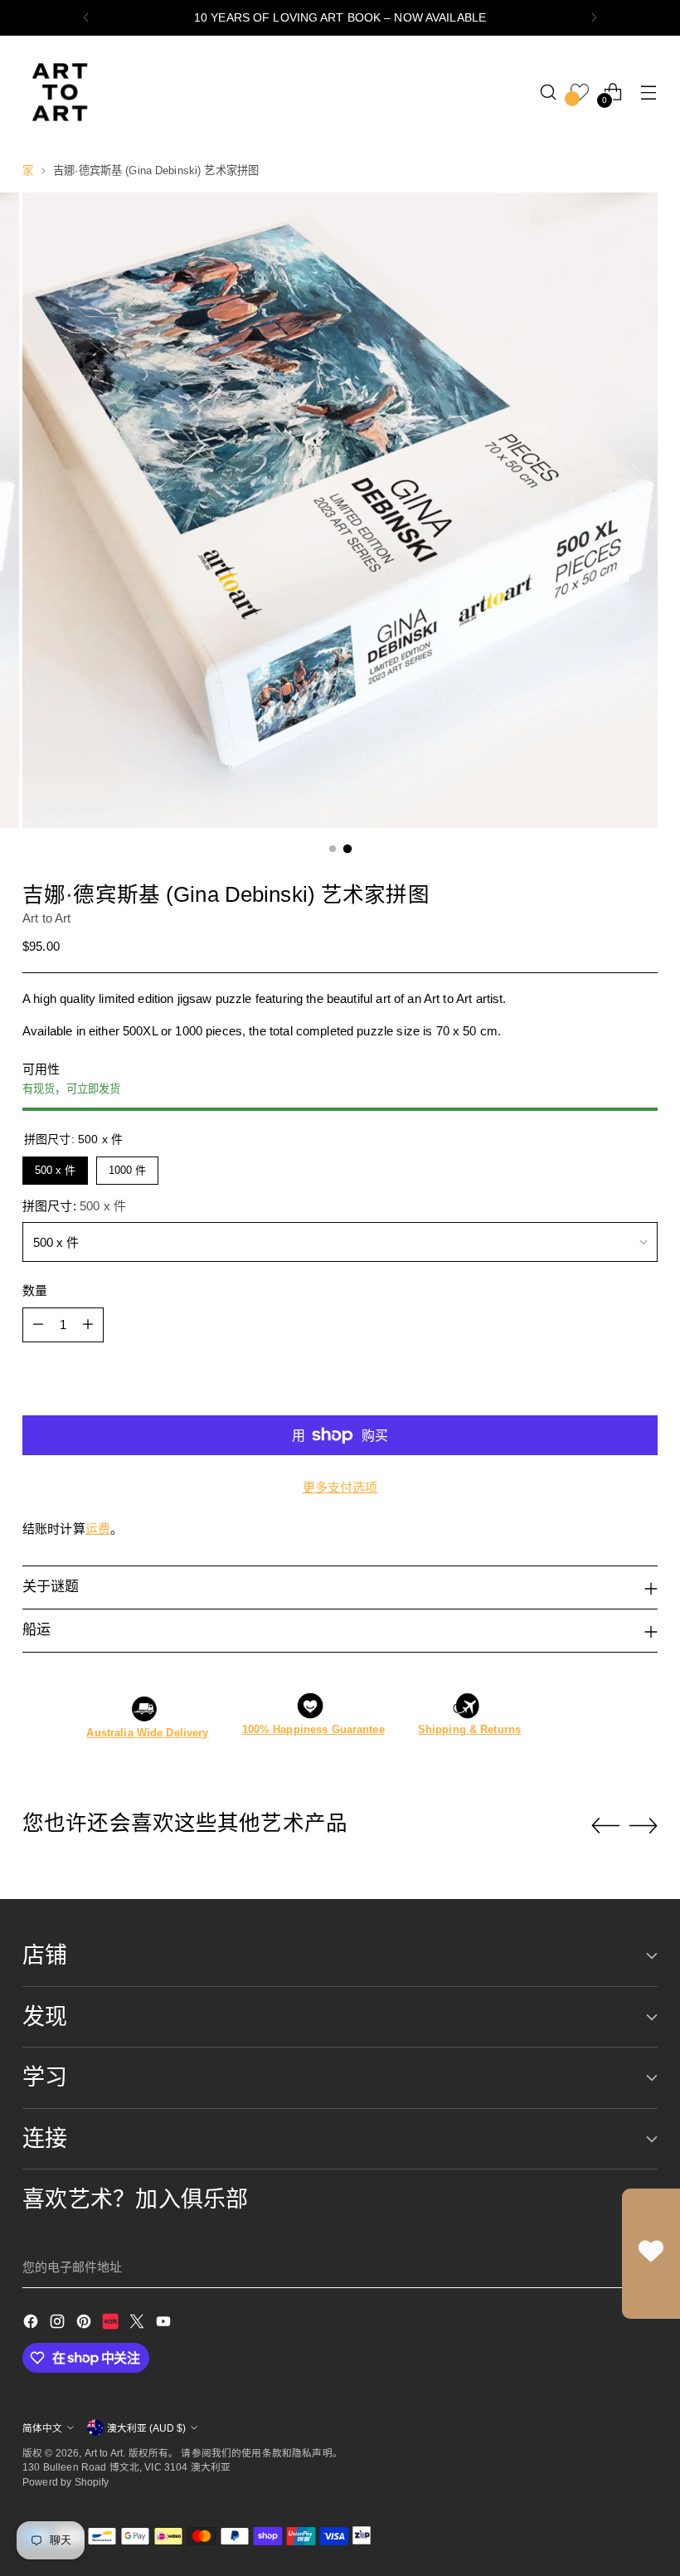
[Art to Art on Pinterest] (85, 2324)
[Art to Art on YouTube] (165, 2324)
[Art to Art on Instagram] (59, 2324)
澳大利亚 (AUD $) (146, 2428)
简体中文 (42, 2428)
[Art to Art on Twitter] (138, 2324)
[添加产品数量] (88, 1325)
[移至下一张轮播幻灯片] (644, 1825)
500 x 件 (55, 1166)
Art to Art (47, 918)
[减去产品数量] (38, 1325)
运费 (98, 1529)
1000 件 (128, 1166)
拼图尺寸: (74, 1206)
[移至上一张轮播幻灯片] (605, 1826)
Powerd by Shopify (66, 2482)
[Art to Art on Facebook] (32, 2324)
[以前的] (86, 18)
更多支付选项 (340, 1487)
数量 (35, 1290)
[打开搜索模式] (549, 92)
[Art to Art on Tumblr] (112, 2324)
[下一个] (594, 18)
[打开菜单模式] (649, 92)
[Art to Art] (60, 92)
